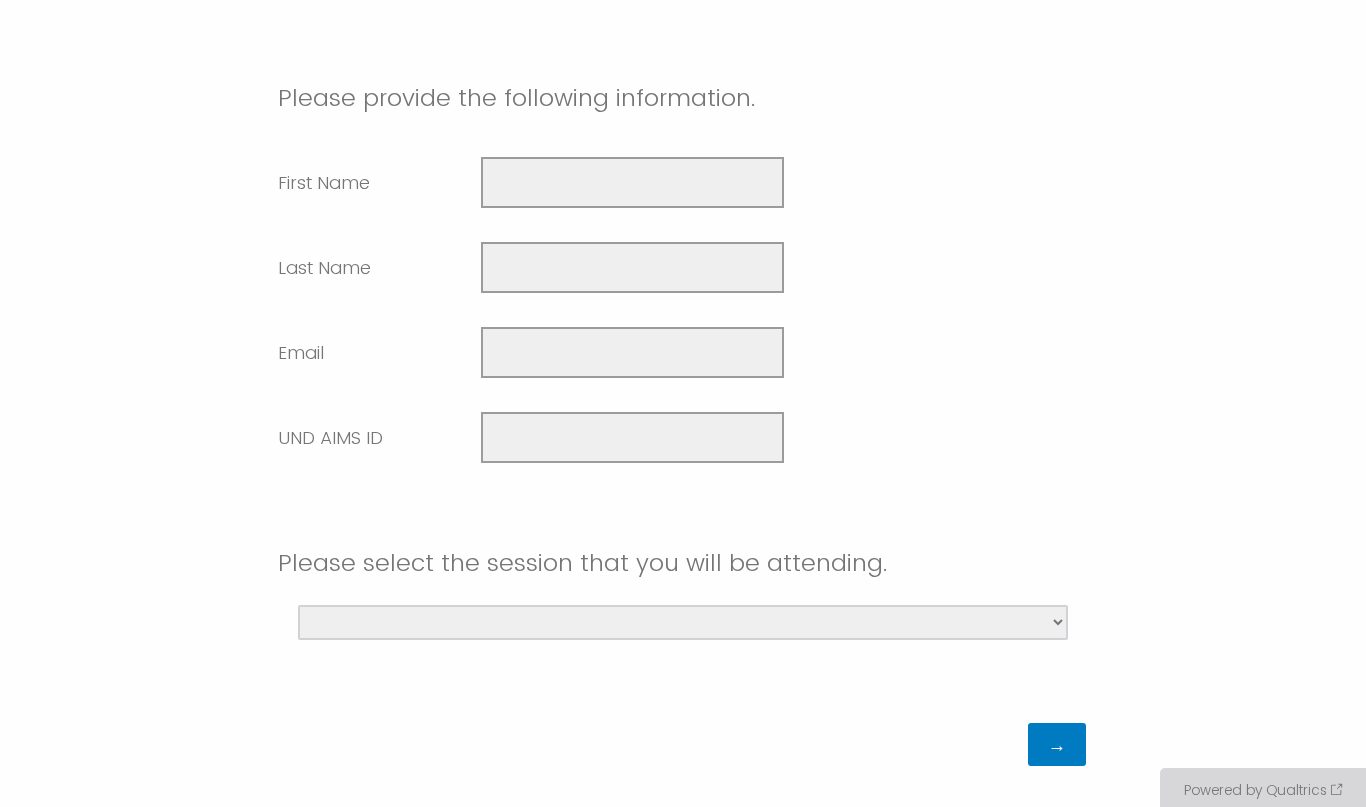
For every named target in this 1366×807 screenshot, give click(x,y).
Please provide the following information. (517, 97)
